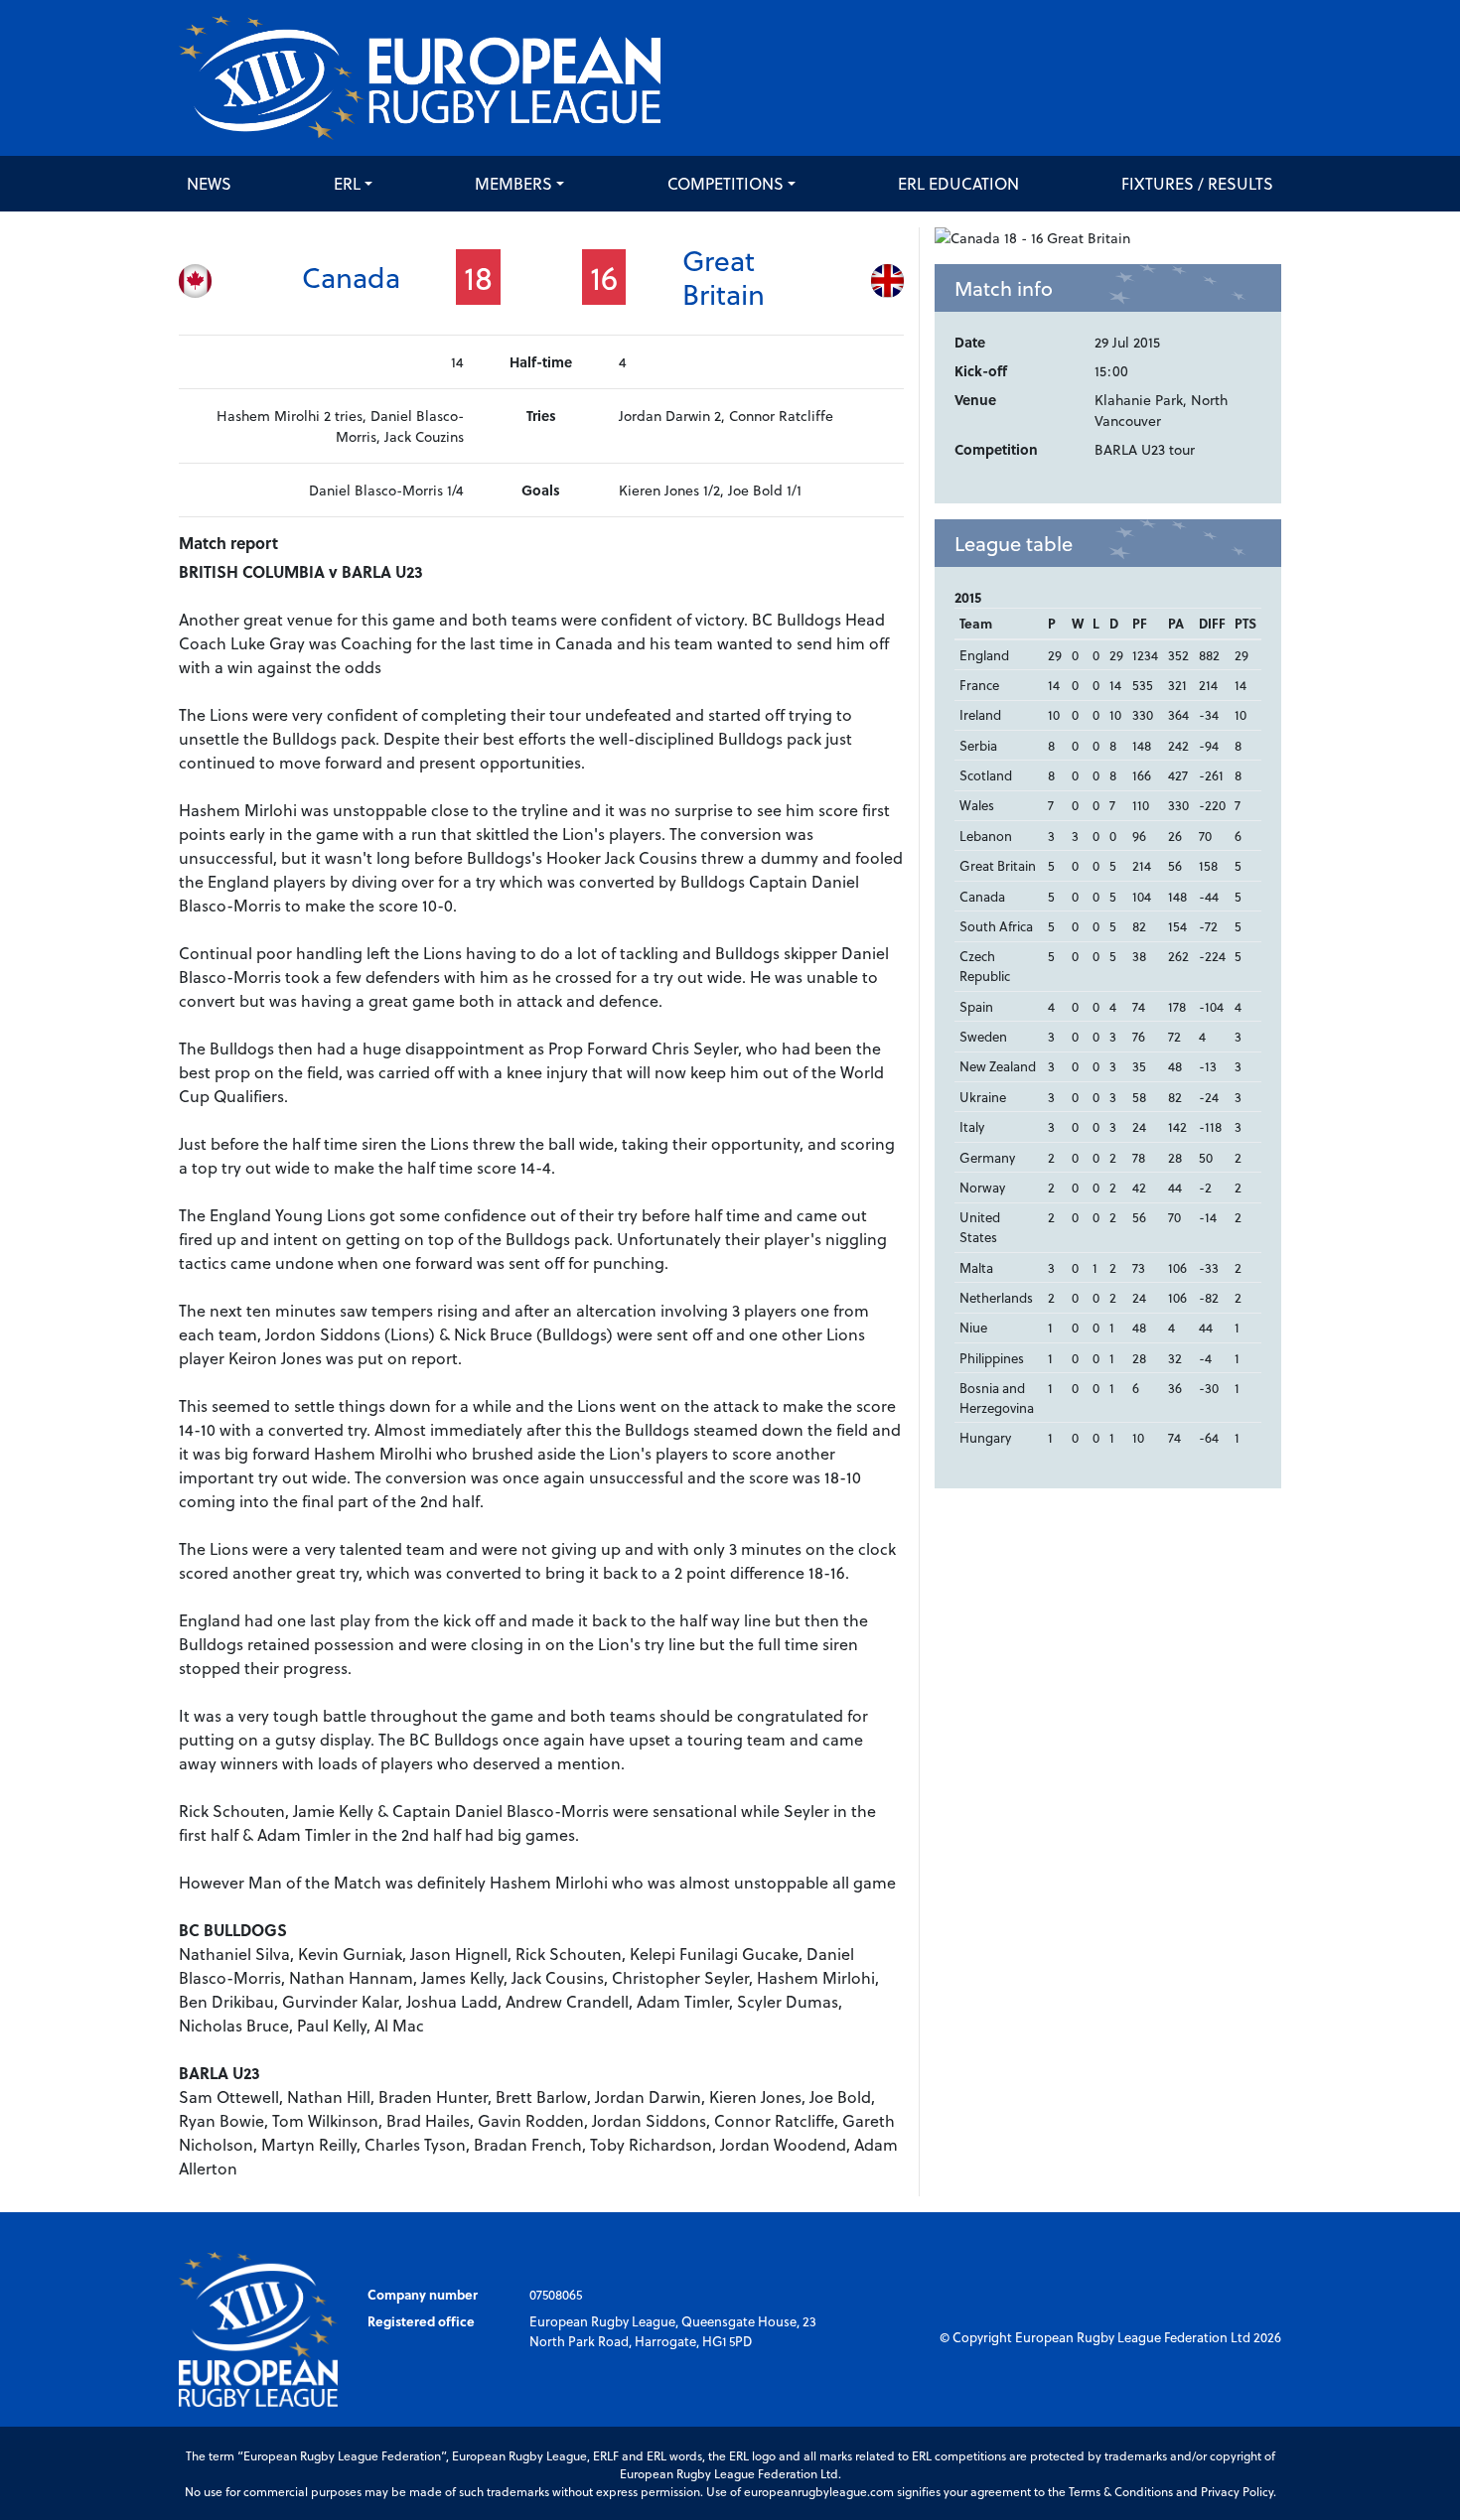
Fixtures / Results (1197, 183)
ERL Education (958, 183)
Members (513, 183)
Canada (351, 277)
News (209, 183)
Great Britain (724, 277)
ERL (347, 183)
